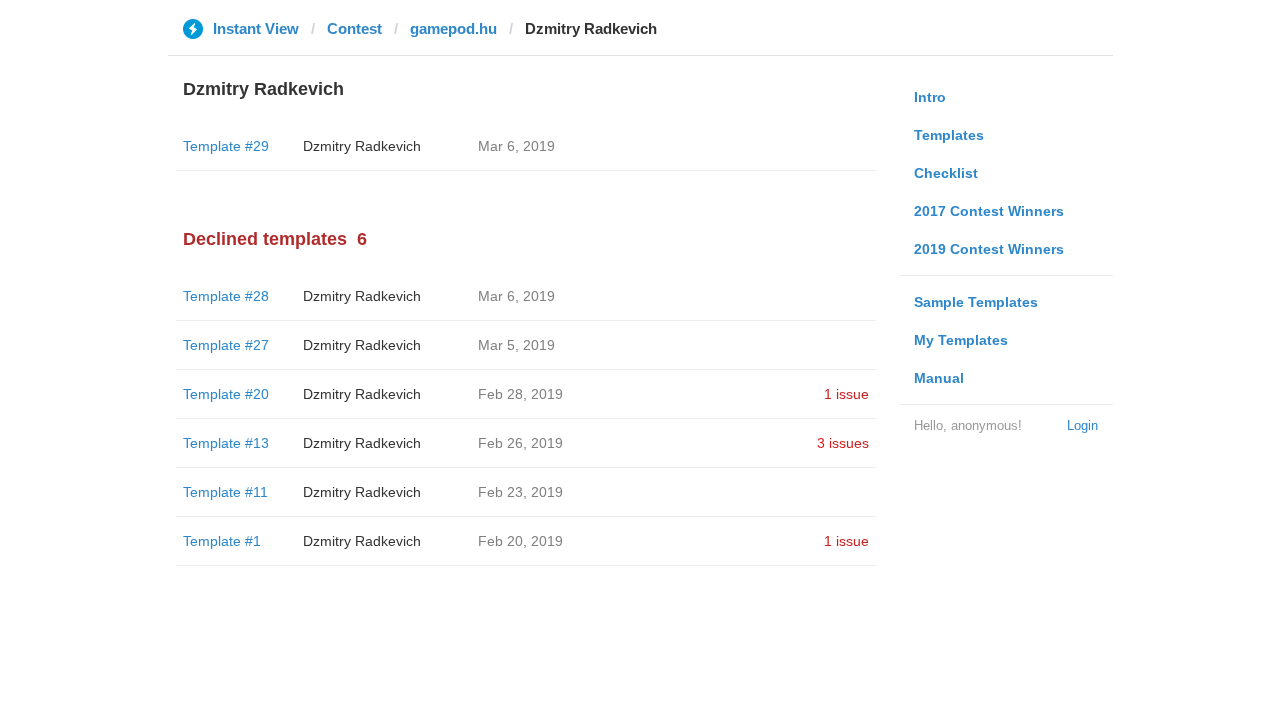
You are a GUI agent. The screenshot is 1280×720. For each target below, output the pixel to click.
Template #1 (222, 541)
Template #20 (226, 394)
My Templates (961, 340)
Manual (939, 378)
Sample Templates (976, 302)
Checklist (946, 173)
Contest (354, 28)
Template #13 (226, 443)
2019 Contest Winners (989, 249)
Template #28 (226, 296)
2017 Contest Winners (989, 211)
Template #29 (226, 146)
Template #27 (226, 345)
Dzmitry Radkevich (362, 146)
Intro (930, 97)
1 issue (846, 394)
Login (1082, 425)
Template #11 (225, 492)
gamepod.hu (453, 28)
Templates (949, 135)
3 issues (843, 443)
